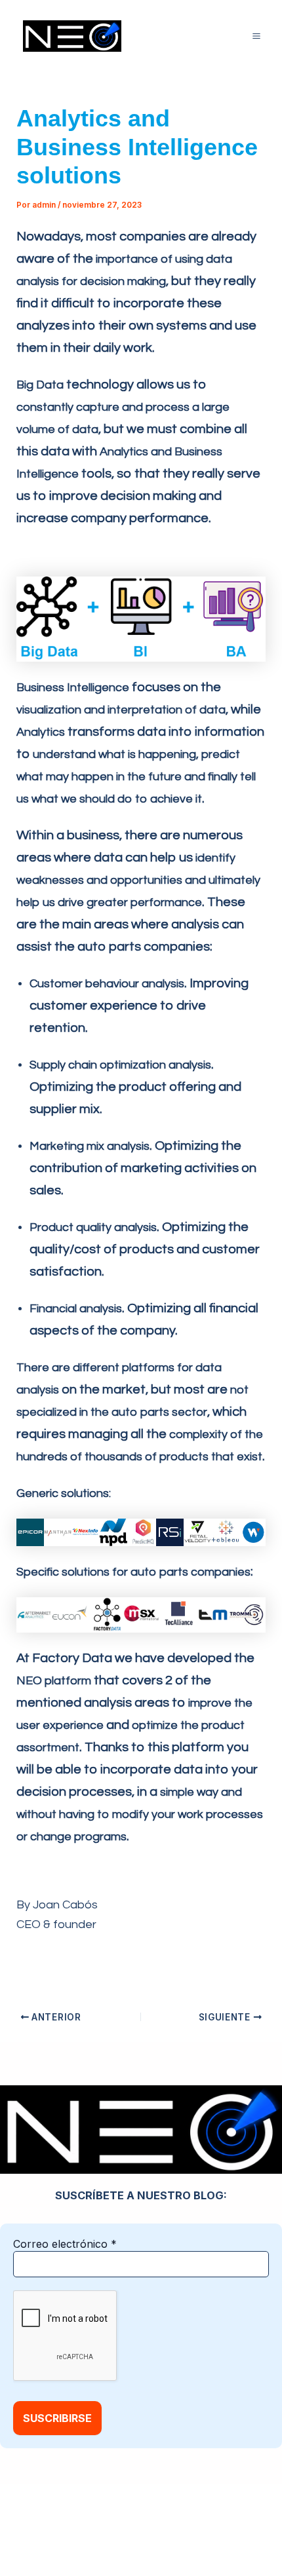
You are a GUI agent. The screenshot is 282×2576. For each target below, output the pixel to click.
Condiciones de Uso (109, 2535)
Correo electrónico (65, 2244)
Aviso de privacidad (196, 2518)
